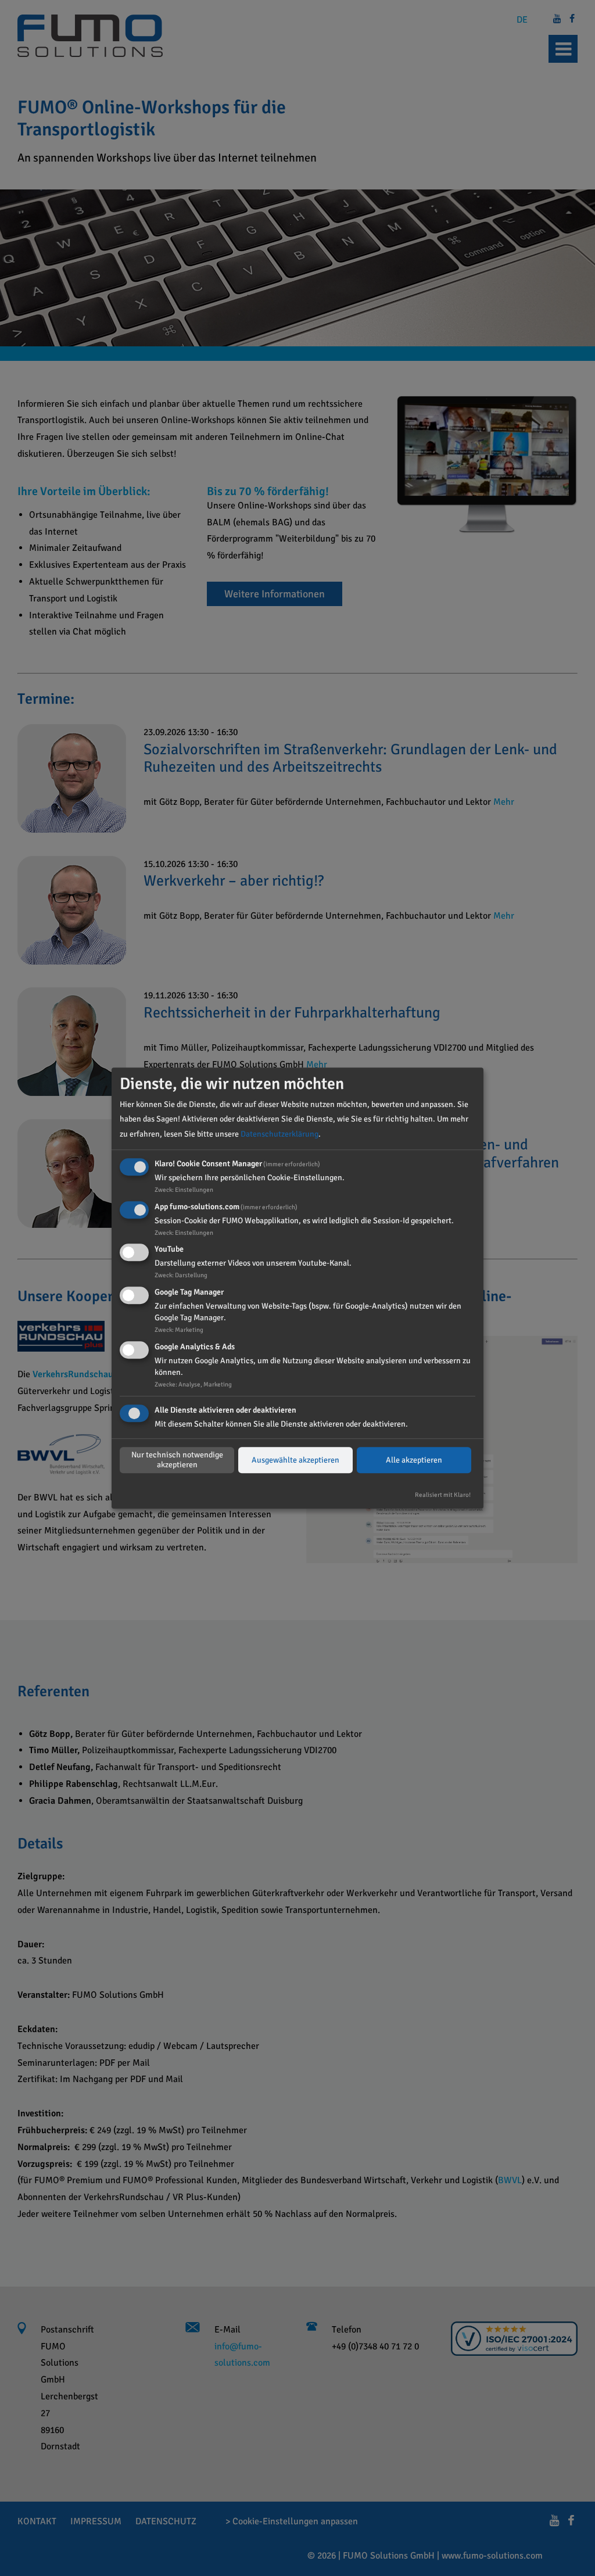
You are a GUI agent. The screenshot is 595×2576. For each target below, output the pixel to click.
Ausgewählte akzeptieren (295, 1460)
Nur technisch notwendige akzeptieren (177, 1460)
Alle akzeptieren (414, 1460)
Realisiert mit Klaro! (443, 1495)
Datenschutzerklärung (279, 1134)
